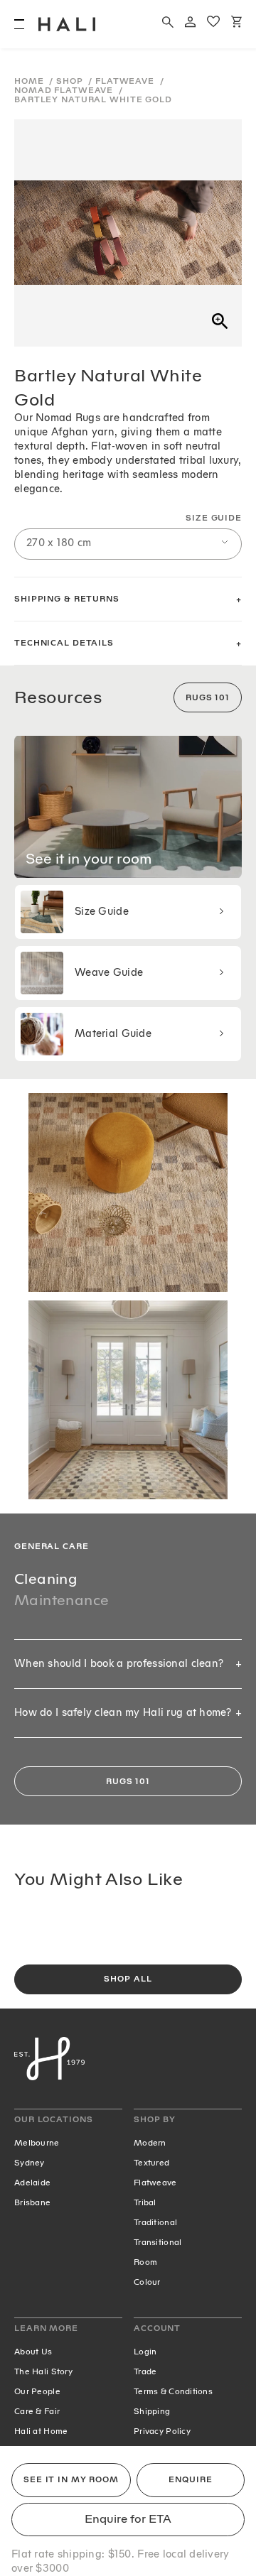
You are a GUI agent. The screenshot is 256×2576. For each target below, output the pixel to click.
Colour (147, 2282)
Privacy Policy (162, 2431)
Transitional (158, 2242)
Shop (71, 81)
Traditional (155, 2222)
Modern (150, 2143)
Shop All (128, 1979)
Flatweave (126, 81)
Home (30, 81)
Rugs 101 (208, 698)
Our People (37, 2391)
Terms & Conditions (173, 2391)
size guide (214, 518)
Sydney (30, 2163)
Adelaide (32, 2183)
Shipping (152, 2411)
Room (145, 2262)
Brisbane (32, 2202)
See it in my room (71, 2480)
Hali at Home (41, 2431)
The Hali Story (43, 2371)
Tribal (145, 2202)
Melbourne (37, 2143)
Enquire (190, 2480)
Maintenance (62, 1600)
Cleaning (46, 1579)
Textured (151, 2163)
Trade (145, 2371)
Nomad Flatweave (65, 91)
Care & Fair (37, 2411)
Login (145, 2352)
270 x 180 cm (59, 543)
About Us (33, 2352)
